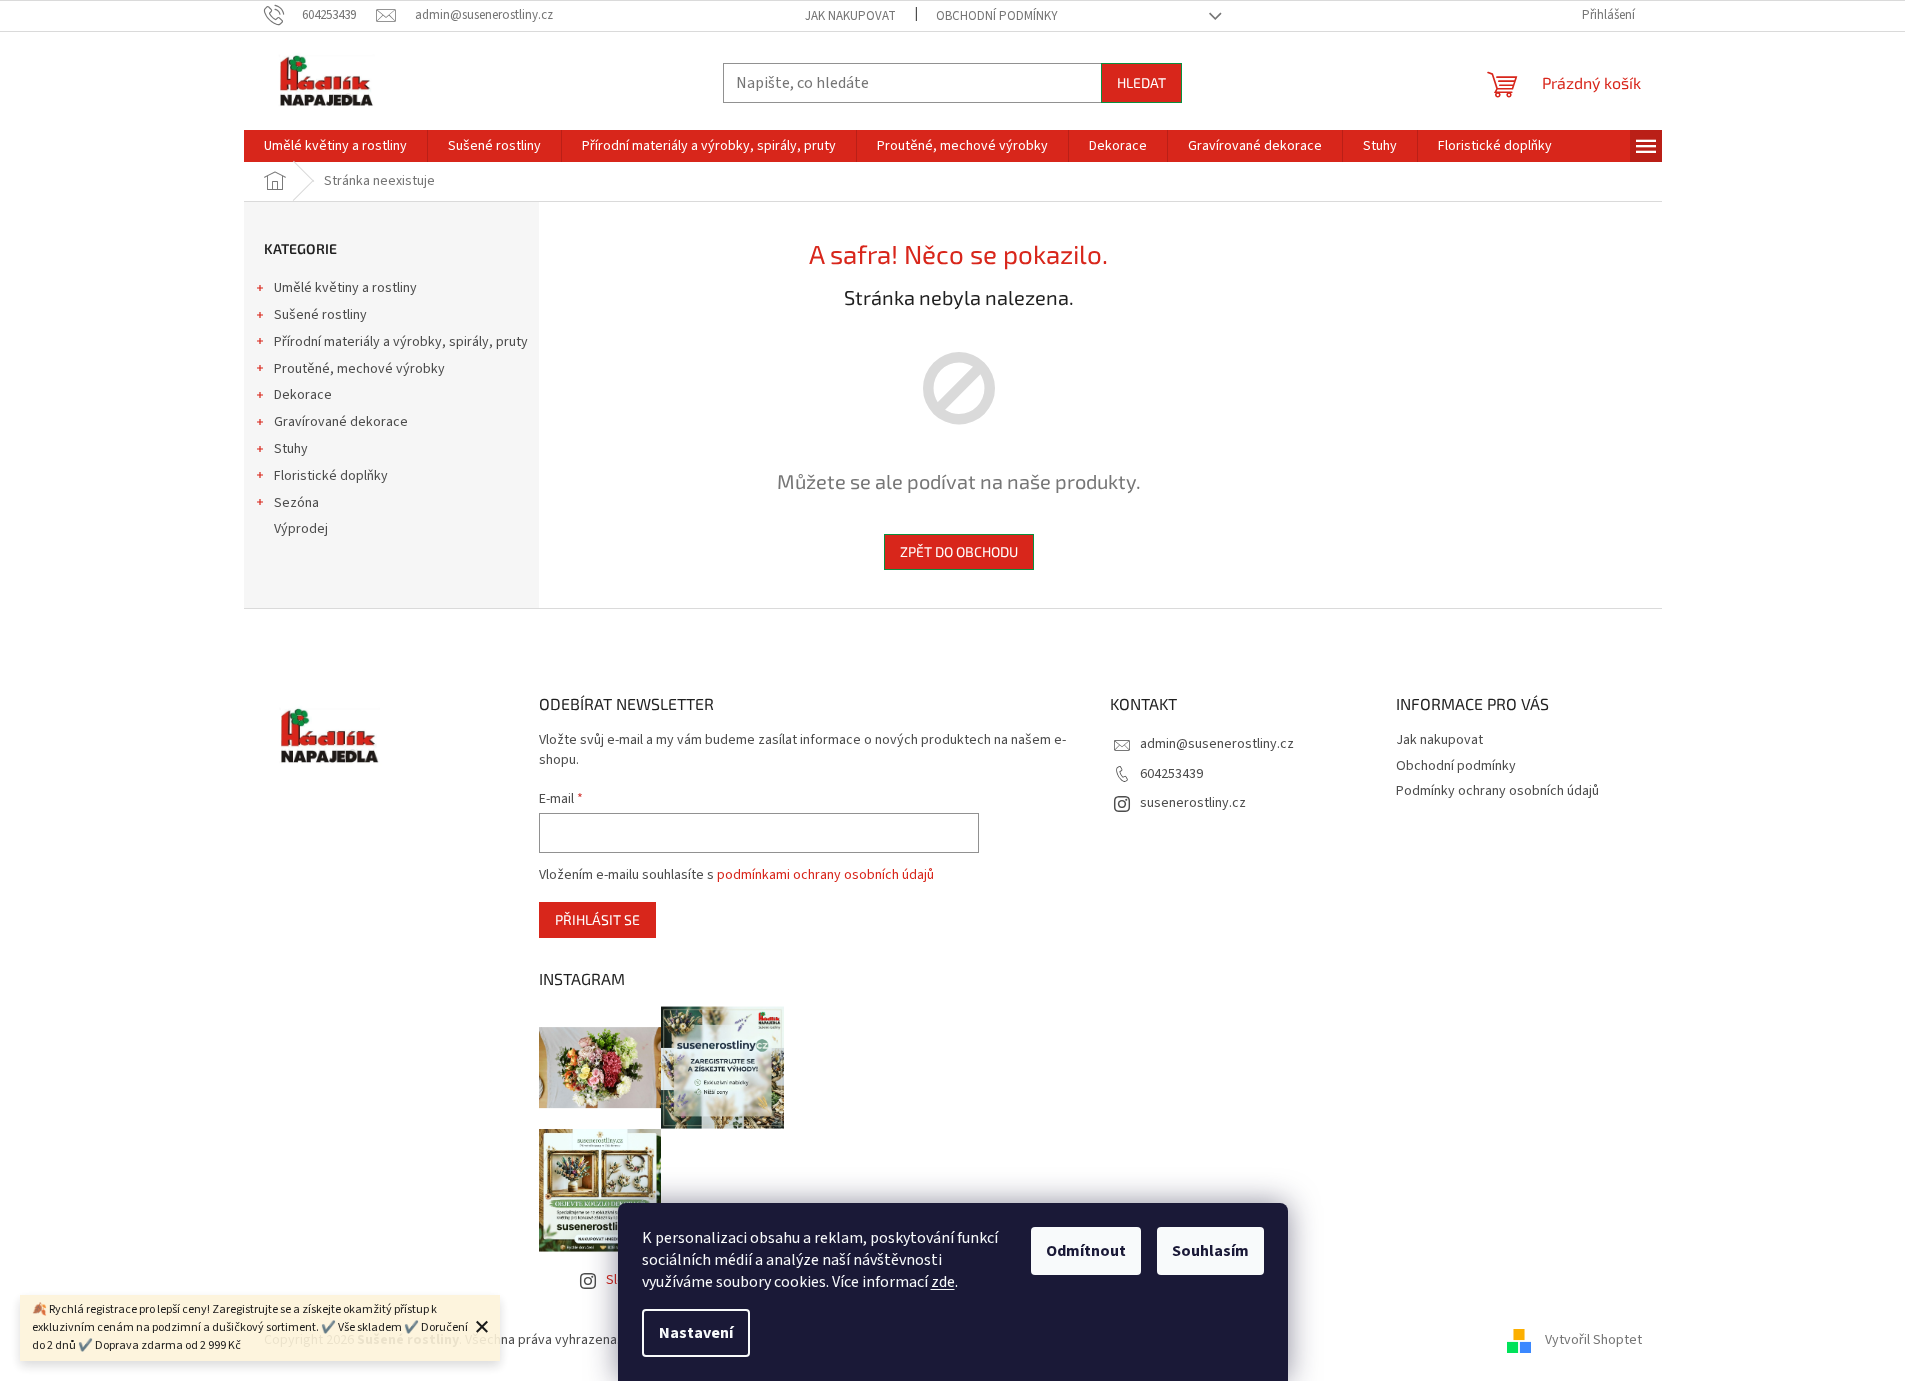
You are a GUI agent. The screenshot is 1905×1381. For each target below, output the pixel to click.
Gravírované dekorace (341, 422)
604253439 (1171, 774)
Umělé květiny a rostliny (345, 288)
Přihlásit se (597, 919)
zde (943, 1282)
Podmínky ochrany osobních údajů (1497, 791)
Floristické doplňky (331, 476)
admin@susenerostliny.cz (1217, 744)
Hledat (1141, 82)
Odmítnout (1086, 1251)
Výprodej (301, 529)
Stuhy (291, 449)
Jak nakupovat (850, 16)
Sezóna (296, 503)
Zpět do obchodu (959, 551)
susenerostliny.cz (1193, 803)
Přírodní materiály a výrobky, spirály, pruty (401, 342)
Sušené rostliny (320, 315)
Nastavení (696, 1333)
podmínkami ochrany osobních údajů (825, 875)
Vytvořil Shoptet (1593, 1340)
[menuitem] (335, 146)
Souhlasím (1210, 1251)
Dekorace (303, 395)
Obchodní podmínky (997, 16)
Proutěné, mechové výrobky (359, 369)
